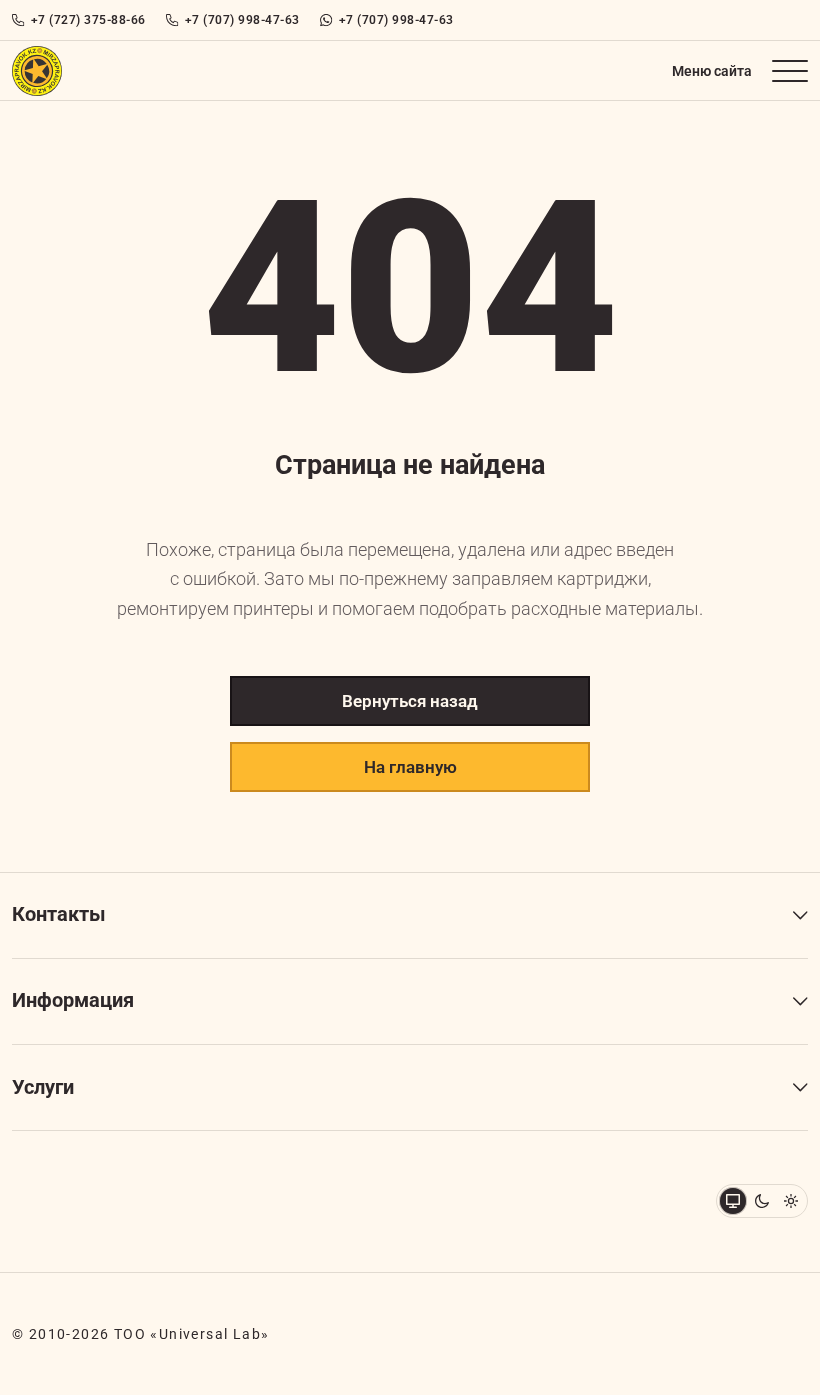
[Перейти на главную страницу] (37, 71)
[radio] (762, 1201)
